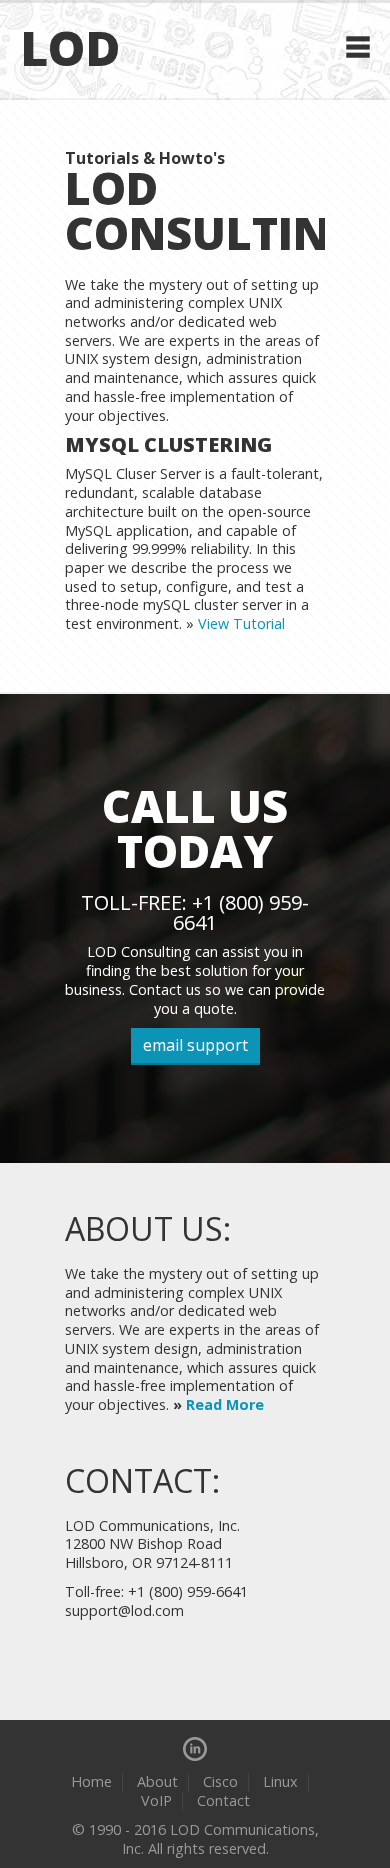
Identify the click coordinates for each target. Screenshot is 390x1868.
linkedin (195, 1749)
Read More (225, 1404)
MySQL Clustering (168, 444)
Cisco (220, 1781)
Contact (223, 1800)
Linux (280, 1781)
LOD (70, 47)
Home (91, 1781)
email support (195, 1045)
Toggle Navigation (358, 47)
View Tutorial (241, 623)
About (157, 1781)
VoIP (156, 1800)
